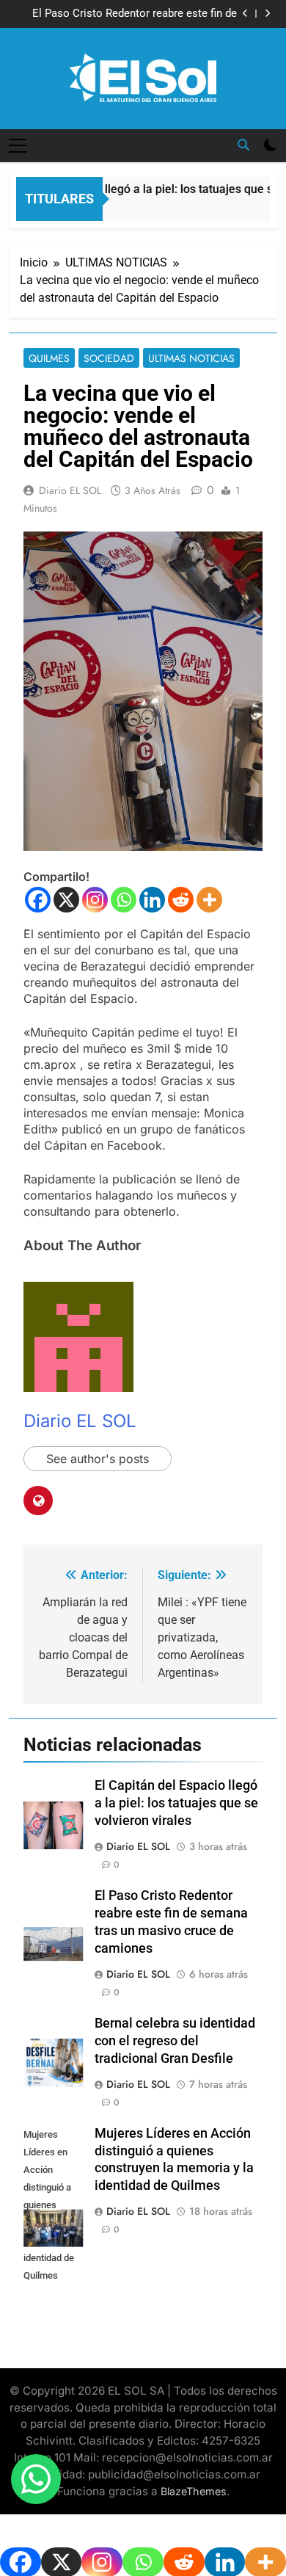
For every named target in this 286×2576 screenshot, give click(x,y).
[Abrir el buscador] (243, 145)
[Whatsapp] (124, 900)
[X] (66, 900)
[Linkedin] (152, 900)
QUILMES (49, 358)
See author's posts (98, 1459)
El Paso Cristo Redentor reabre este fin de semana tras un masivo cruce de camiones (132, 14)
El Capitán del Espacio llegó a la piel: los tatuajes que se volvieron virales (176, 1803)
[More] (209, 900)
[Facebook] (38, 900)
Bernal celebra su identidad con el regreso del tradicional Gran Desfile (175, 2041)
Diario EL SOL (70, 490)
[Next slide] (267, 14)
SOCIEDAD (109, 358)
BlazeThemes (194, 2491)
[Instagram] (95, 900)
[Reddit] (181, 900)
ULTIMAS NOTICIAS (191, 358)
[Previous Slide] (245, 14)
